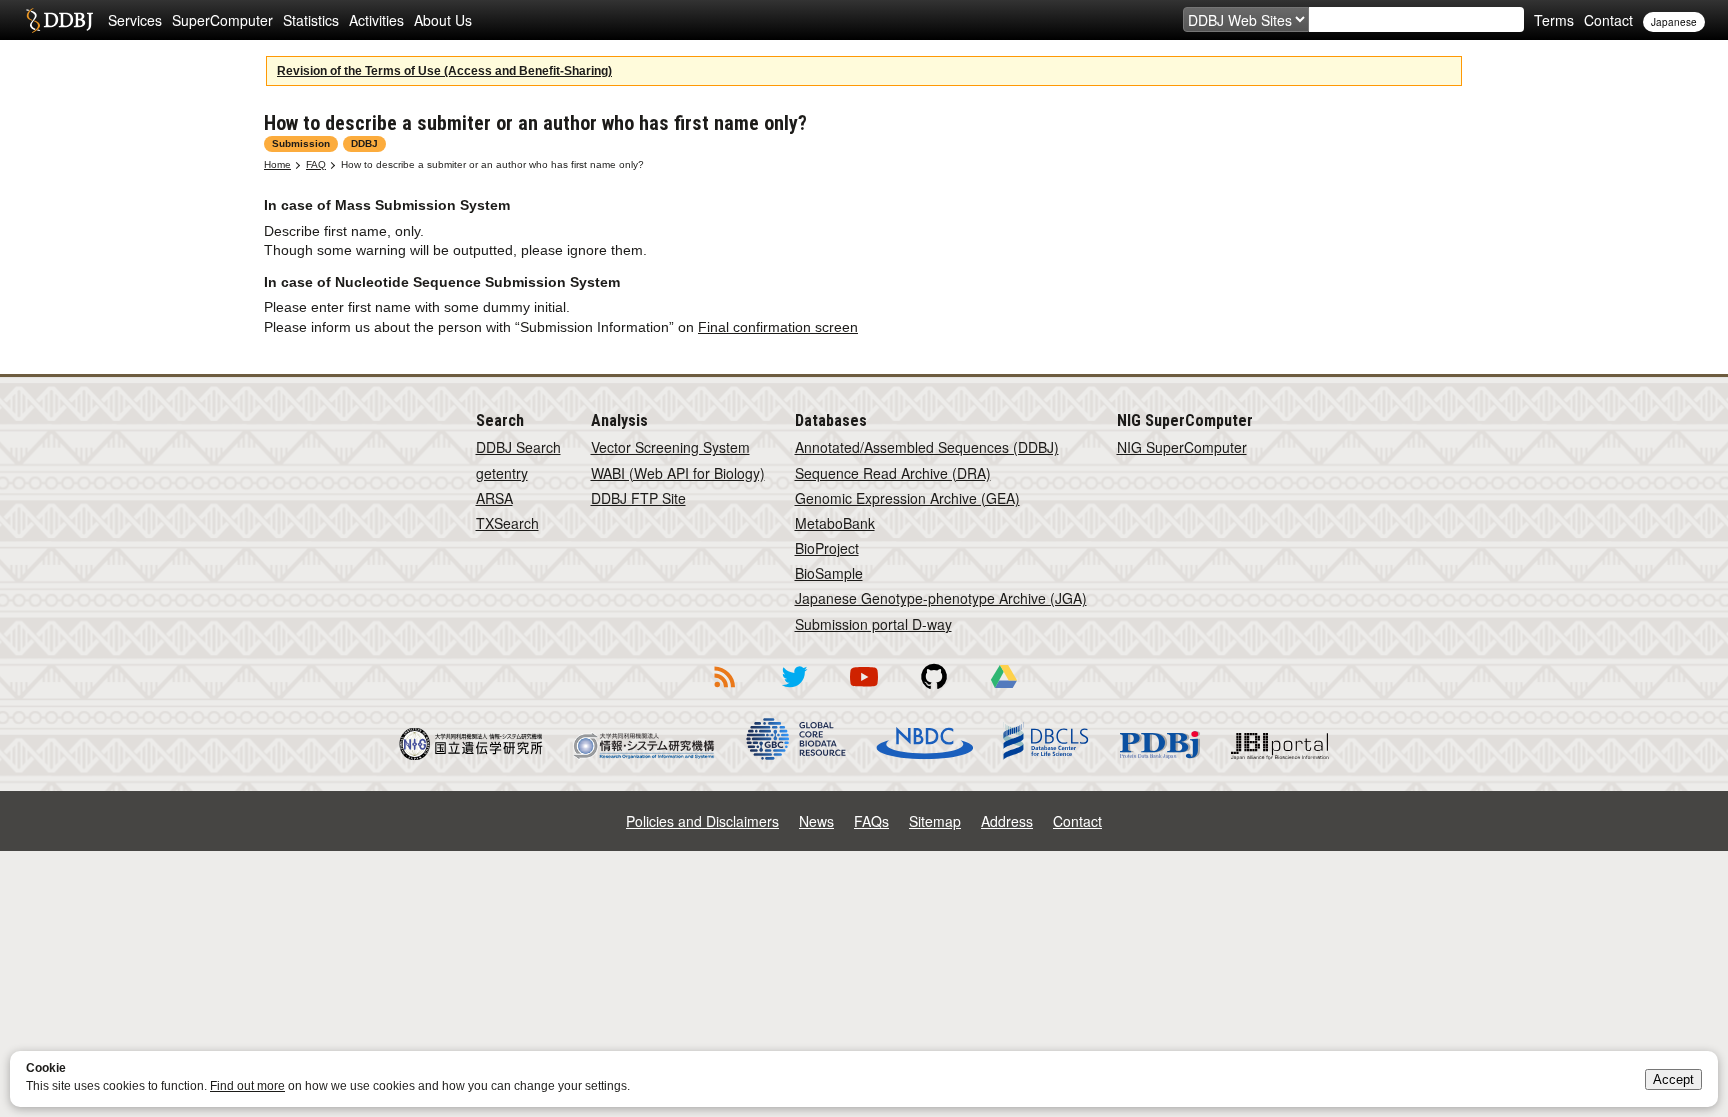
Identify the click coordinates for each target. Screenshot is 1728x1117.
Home (277, 164)
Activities (376, 20)
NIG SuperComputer (1182, 447)
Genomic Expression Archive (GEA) (907, 498)
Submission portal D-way (873, 624)
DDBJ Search (518, 447)
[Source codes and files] (934, 691)
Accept (1673, 1079)
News (816, 821)
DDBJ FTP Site (638, 498)
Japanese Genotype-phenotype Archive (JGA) (941, 598)
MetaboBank (835, 523)
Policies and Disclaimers (702, 821)
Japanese (1674, 22)
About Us (443, 20)
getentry (502, 473)
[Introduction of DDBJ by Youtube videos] (864, 691)
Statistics (311, 20)
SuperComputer (222, 20)
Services (135, 20)
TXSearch (507, 523)
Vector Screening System (670, 447)
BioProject (827, 548)
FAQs (871, 821)
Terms (1554, 20)
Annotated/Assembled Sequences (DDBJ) (927, 447)
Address (1007, 821)
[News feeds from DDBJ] (724, 691)
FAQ (316, 164)
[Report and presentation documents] (1004, 691)
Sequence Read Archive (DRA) (893, 473)
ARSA (494, 498)
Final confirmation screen (778, 327)
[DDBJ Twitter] (794, 691)
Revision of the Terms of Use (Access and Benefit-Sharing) (444, 71)
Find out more (247, 1086)
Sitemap (935, 821)
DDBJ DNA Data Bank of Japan (59, 20)
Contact (1608, 20)
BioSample (829, 573)
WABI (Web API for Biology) (678, 473)
